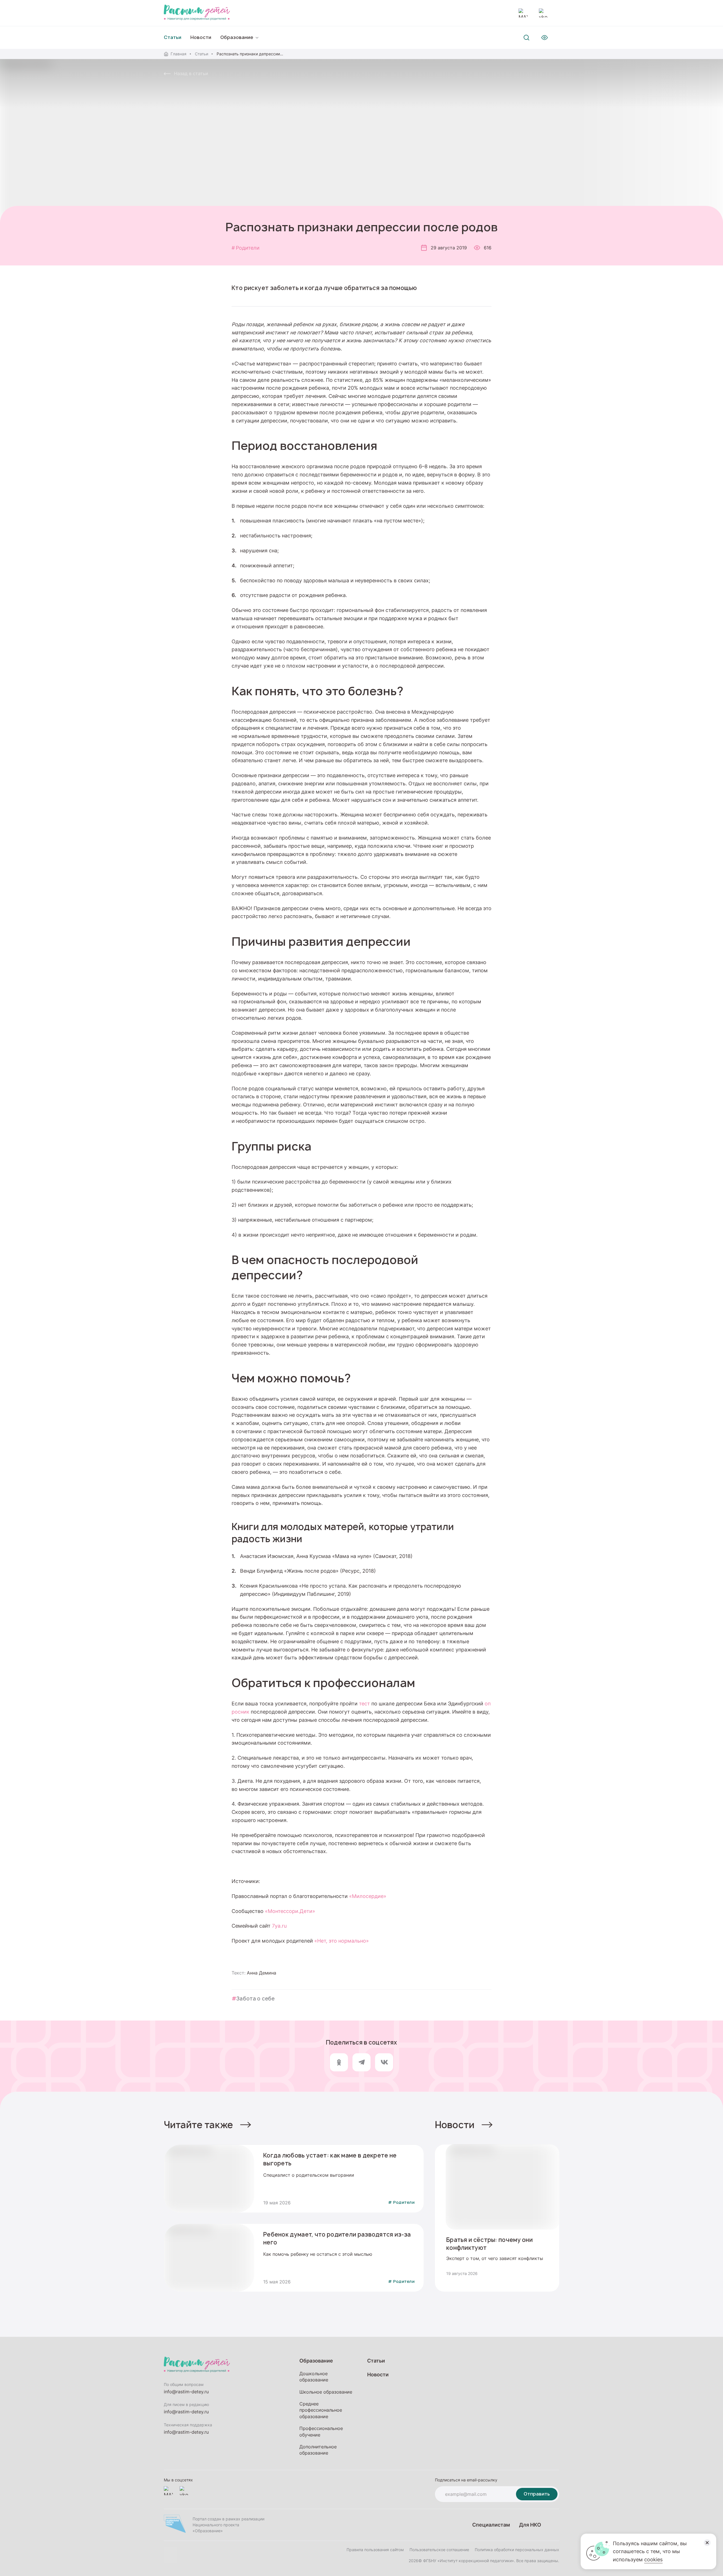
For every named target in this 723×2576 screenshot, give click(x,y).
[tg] (361, 2062)
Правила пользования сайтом (375, 2550)
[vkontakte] (543, 13)
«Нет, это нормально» (342, 1941)
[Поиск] (526, 38)
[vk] (384, 2062)
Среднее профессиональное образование (321, 2410)
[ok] (339, 2062)
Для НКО (530, 2525)
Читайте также (198, 2125)
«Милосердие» (368, 1896)
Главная (178, 54)
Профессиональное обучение (321, 2431)
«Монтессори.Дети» (290, 1911)
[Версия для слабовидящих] (545, 38)
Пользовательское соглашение (439, 2550)
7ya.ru (279, 1926)
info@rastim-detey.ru (186, 2392)
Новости (201, 37)
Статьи (202, 54)
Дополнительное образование (318, 2450)
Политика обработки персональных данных (517, 2550)
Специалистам (491, 2525)
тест (364, 1703)
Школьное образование (326, 2392)
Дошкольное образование (314, 2377)
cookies (653, 2559)
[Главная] (197, 13)
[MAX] (523, 13)
